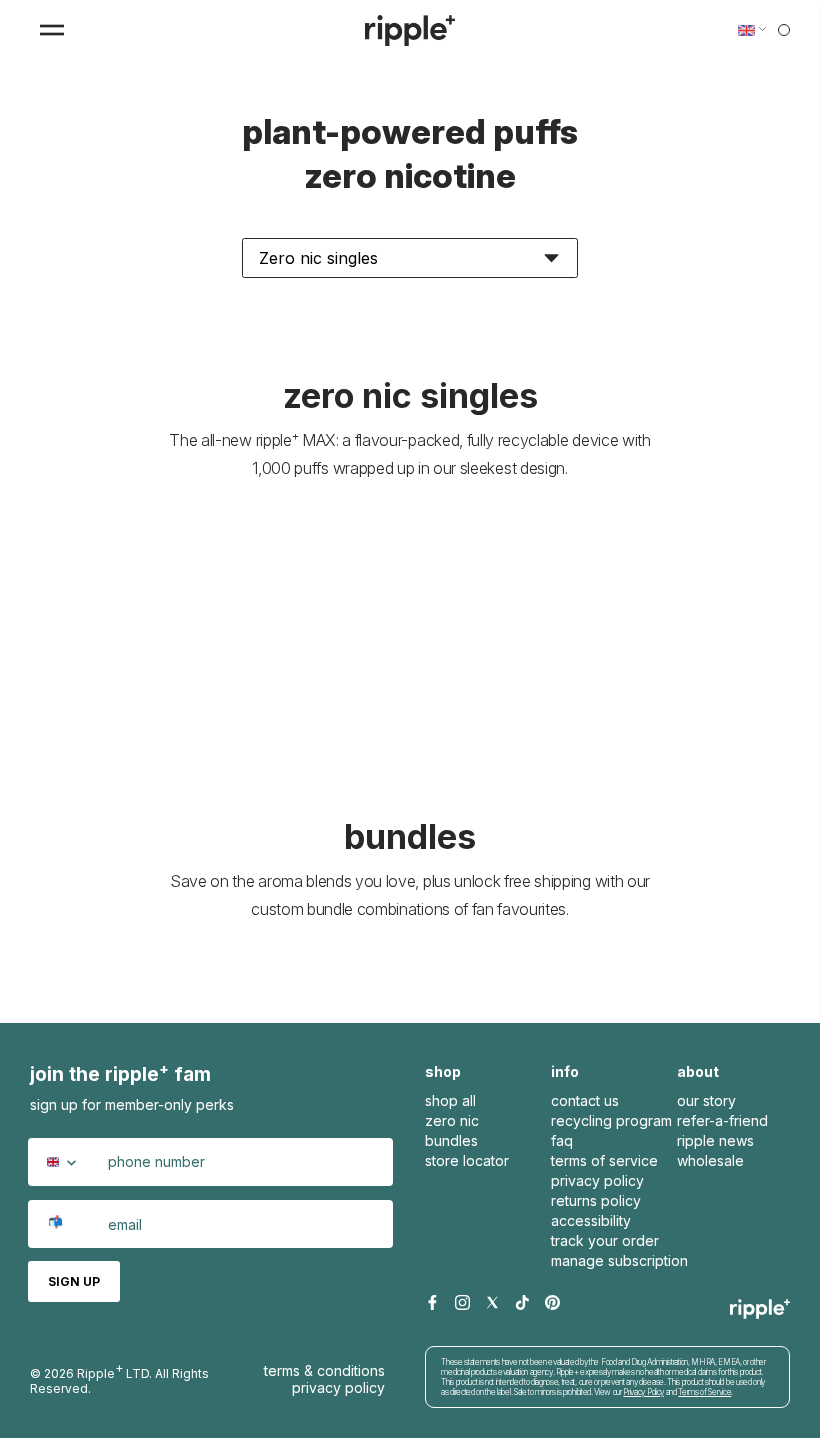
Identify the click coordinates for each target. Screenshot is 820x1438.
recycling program (611, 1120)
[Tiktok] (522, 1303)
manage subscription (619, 1260)
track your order (605, 1240)
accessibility (591, 1220)
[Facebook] (432, 1303)
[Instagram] (462, 1303)
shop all (450, 1100)
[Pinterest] (552, 1303)
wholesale (710, 1160)
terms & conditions (324, 1370)
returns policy (596, 1200)
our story (706, 1100)
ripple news (715, 1140)
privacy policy (597, 1180)
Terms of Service (704, 1392)
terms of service (604, 1160)
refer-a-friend (722, 1120)
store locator (467, 1160)
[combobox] (65, 1162)
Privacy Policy (338, 1387)
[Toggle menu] (52, 30)
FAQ (562, 1140)
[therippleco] (410, 30)
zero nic (452, 1120)
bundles (451, 1140)
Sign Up (74, 1281)
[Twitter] (492, 1303)
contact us (585, 1100)
